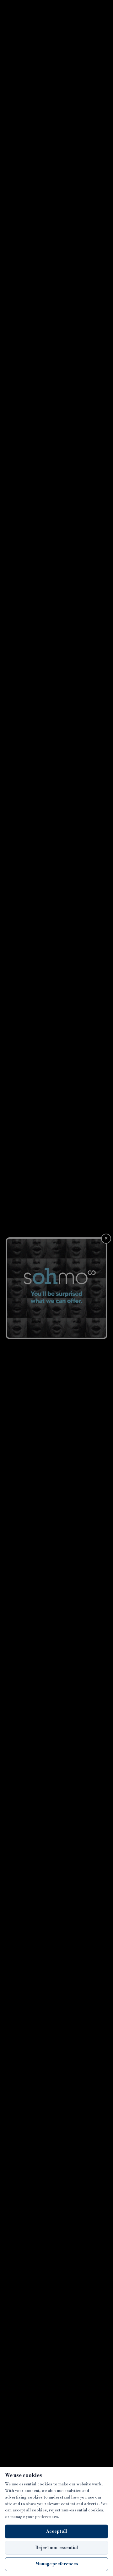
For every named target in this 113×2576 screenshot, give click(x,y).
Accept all (56, 2531)
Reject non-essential (56, 2548)
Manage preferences (57, 2564)
